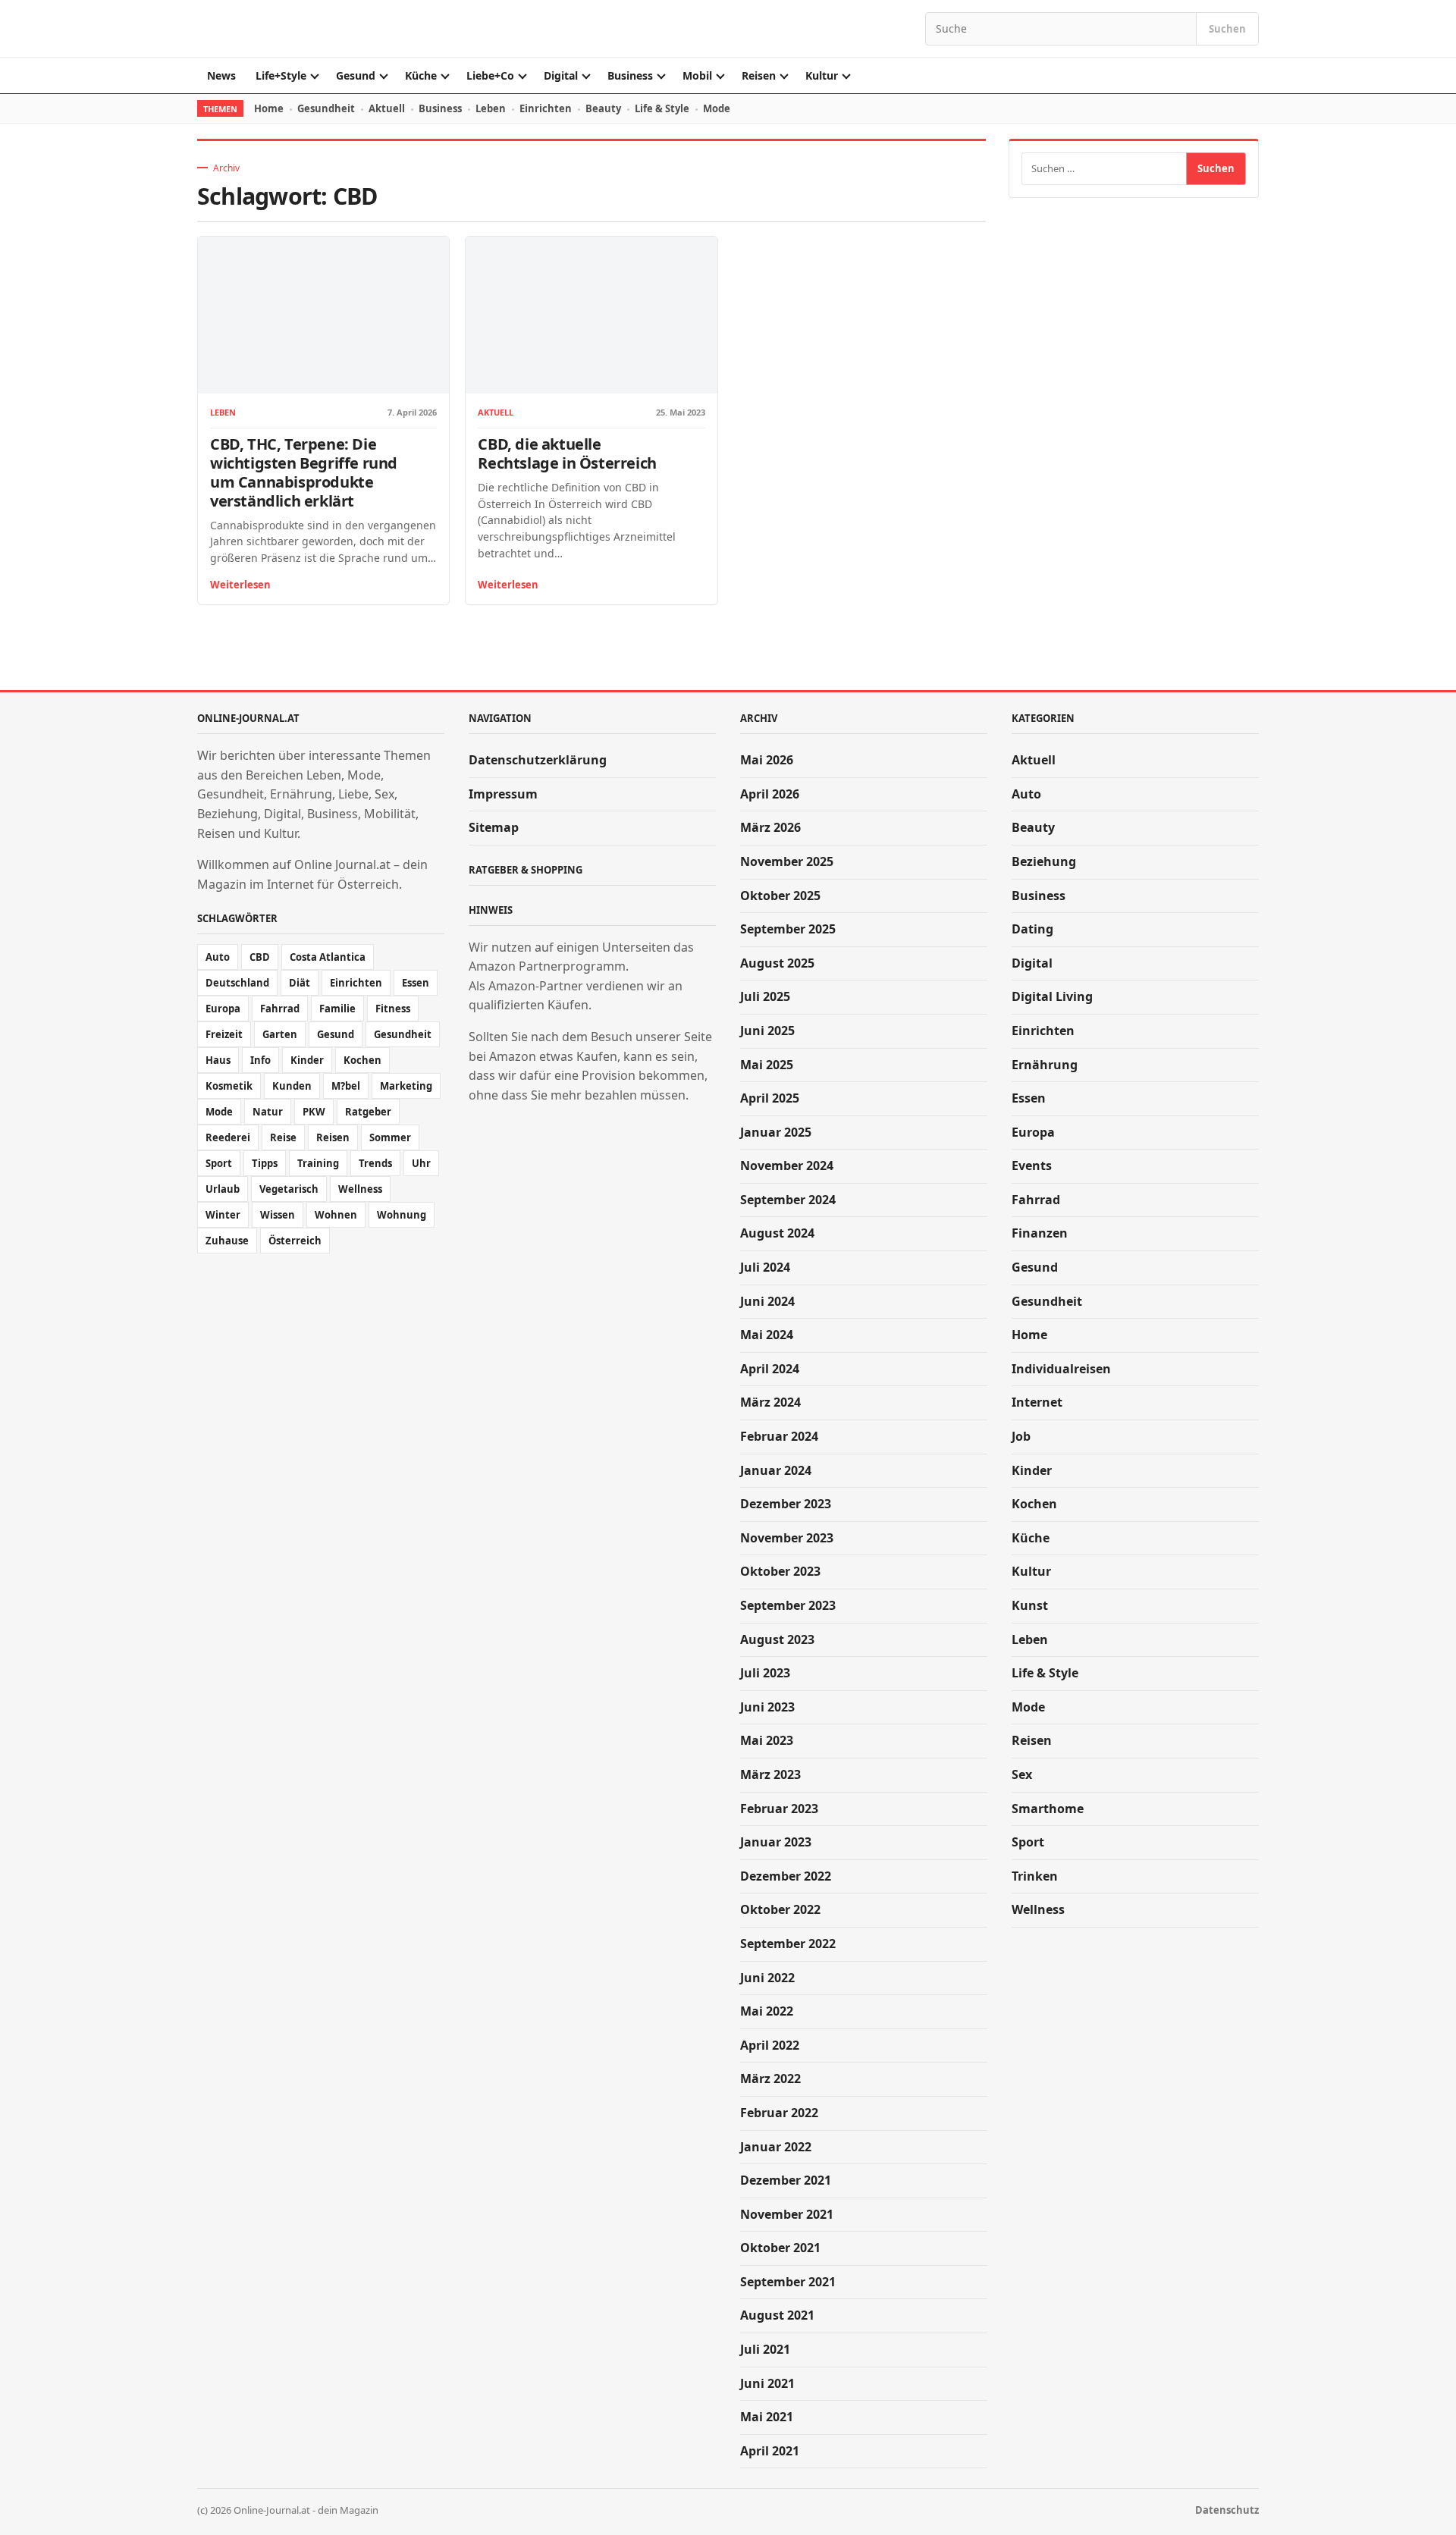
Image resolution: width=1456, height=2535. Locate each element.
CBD (260, 957)
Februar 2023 (779, 1809)
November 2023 (787, 1538)
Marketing (406, 1086)
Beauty (603, 108)
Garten (280, 1034)
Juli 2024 (765, 1267)
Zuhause (227, 1241)
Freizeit (224, 1034)
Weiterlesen (240, 585)
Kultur (822, 75)
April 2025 (770, 1098)
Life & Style (662, 108)
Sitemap (494, 827)
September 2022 (788, 1944)
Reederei (228, 1137)
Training (318, 1163)
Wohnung (402, 1215)
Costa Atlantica (328, 957)
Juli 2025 (765, 996)
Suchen (1227, 29)
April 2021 (770, 2451)
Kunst (1030, 1605)
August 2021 (777, 2315)
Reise (283, 1137)
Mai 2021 (767, 2417)
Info (260, 1060)
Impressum (503, 794)
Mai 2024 (767, 1335)
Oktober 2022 (780, 1909)
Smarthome (1048, 1809)
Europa (223, 1009)
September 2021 (788, 2282)
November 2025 (787, 861)
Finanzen (1040, 1233)
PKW (314, 1112)
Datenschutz (1227, 2510)
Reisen (759, 75)
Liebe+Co (490, 75)
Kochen (362, 1060)
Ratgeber (368, 1112)
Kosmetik (229, 1086)
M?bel (346, 1086)
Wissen (278, 1215)
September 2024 (788, 1200)
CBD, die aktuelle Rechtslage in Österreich (567, 453)
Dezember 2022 (786, 1876)
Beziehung (1044, 861)
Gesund (356, 75)
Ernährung (1045, 1065)
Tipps (265, 1163)
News (221, 75)
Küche (421, 75)
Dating (1032, 929)
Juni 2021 (767, 2383)
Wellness (360, 1189)
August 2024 (777, 1233)
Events (1032, 1166)
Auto (218, 957)
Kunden (292, 1086)
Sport (219, 1163)
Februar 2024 (779, 1436)
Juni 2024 (767, 1301)
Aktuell (387, 108)
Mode (717, 108)
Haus (218, 1060)
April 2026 (770, 794)
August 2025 (777, 963)
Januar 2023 (776, 1842)
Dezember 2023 (786, 1504)
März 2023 (770, 1774)
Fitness (393, 1009)
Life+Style (281, 75)
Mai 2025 (767, 1065)
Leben (491, 108)
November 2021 (787, 2214)
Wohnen (336, 1215)
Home (269, 108)
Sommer (390, 1137)
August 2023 (777, 1639)
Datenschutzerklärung (538, 760)
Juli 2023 (765, 1673)
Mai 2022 (767, 2011)
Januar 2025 (776, 1132)
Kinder (307, 1060)
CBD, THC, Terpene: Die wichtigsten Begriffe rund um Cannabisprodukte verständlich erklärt (304, 472)
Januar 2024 (776, 1470)
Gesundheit (326, 108)
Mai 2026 (767, 760)
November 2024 (787, 1166)
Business (630, 75)
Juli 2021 (765, 2349)
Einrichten (546, 108)
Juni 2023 (767, 1707)
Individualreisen (1061, 1369)
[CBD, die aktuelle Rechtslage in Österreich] (591, 315)
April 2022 (770, 2045)
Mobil (697, 75)
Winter (223, 1215)
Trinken (1035, 1876)
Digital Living (1052, 996)
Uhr (421, 1163)
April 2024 (770, 1369)
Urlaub (223, 1189)
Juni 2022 (767, 1978)
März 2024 (770, 1402)
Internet (1037, 1402)
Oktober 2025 (780, 896)
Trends (375, 1163)
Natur (268, 1112)
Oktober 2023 (780, 1571)
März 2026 (770, 827)
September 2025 (788, 929)
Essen (416, 983)
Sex (1022, 1774)
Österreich (295, 1241)
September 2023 (788, 1605)
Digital (561, 75)
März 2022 (770, 2079)
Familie (337, 1009)
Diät (300, 983)
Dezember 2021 (786, 2180)
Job (1021, 1436)
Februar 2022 (779, 2113)
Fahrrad (280, 1009)
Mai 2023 (767, 1740)
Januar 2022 (776, 2147)
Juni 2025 (767, 1031)
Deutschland (237, 983)
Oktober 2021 (780, 2248)
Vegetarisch (289, 1189)
